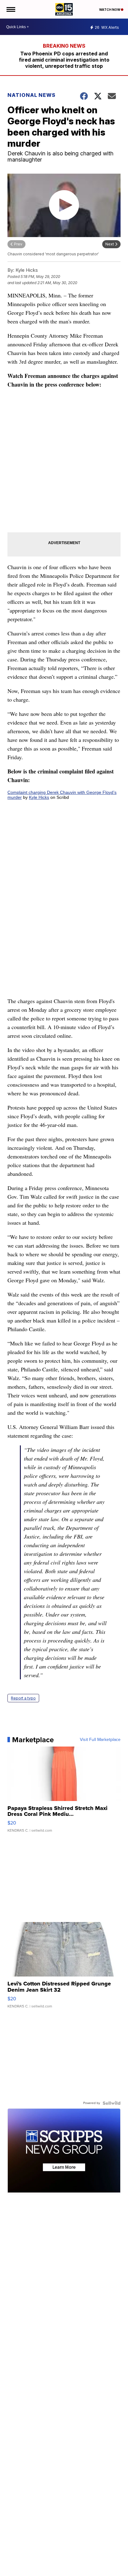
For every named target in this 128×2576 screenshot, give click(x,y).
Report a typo (23, 1698)
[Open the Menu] (10, 9)
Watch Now (110, 10)
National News (32, 95)
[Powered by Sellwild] (112, 2103)
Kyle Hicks (39, 797)
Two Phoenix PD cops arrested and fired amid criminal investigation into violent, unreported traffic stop (64, 60)
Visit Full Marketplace (100, 1740)
